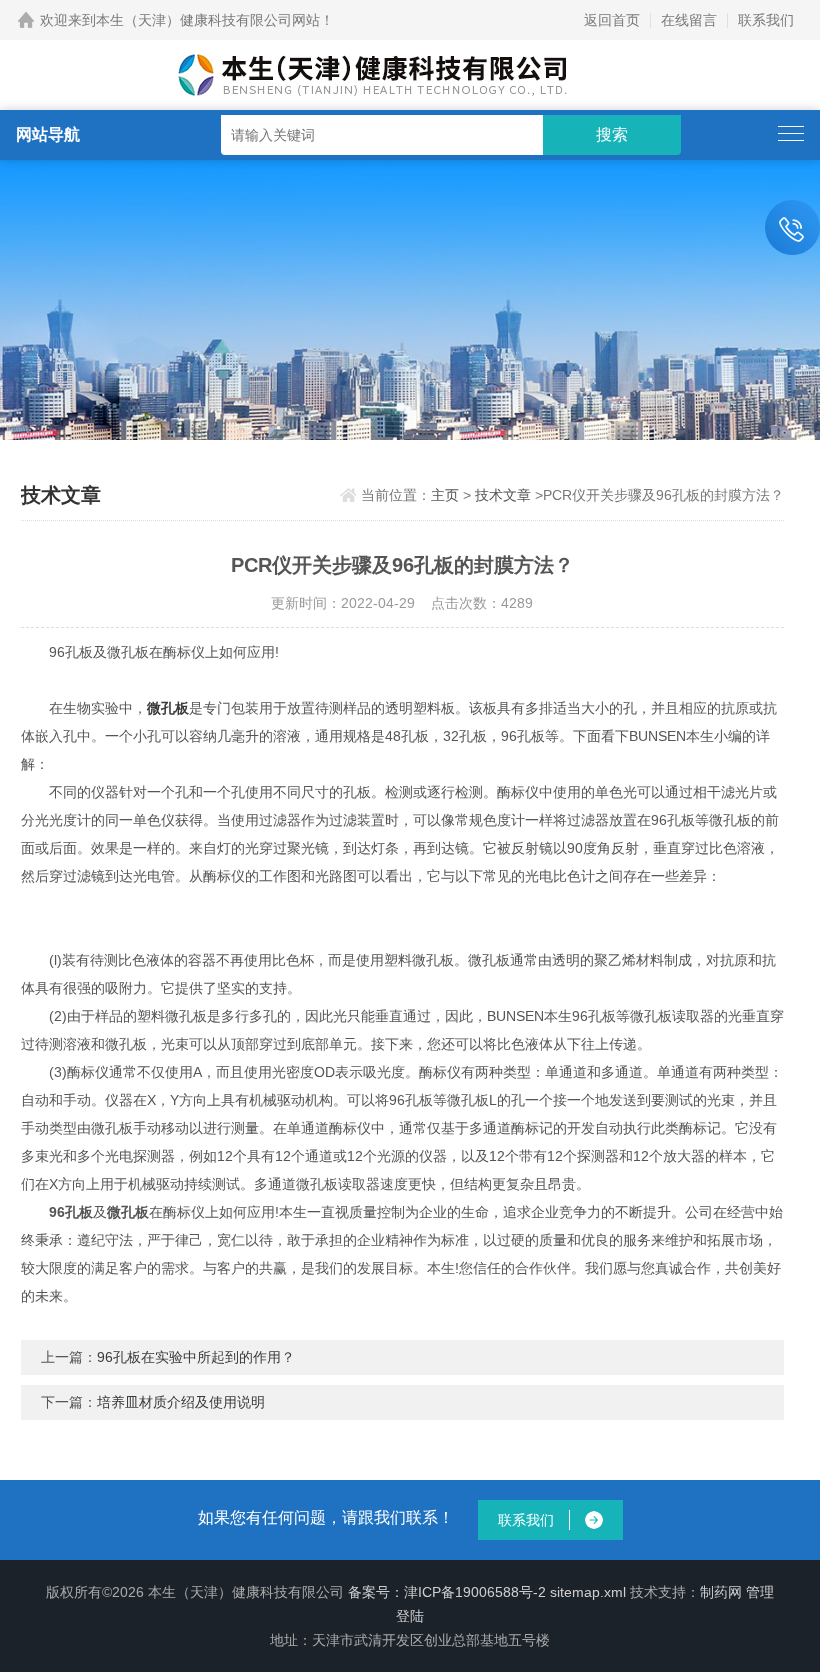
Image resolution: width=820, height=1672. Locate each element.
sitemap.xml (588, 1592)
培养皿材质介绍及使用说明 (181, 1402)
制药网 (721, 1592)
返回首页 (612, 20)
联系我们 (766, 20)
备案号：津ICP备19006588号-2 (447, 1592)
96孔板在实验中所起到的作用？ (196, 1357)
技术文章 (503, 495)
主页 (445, 495)
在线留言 (689, 20)
